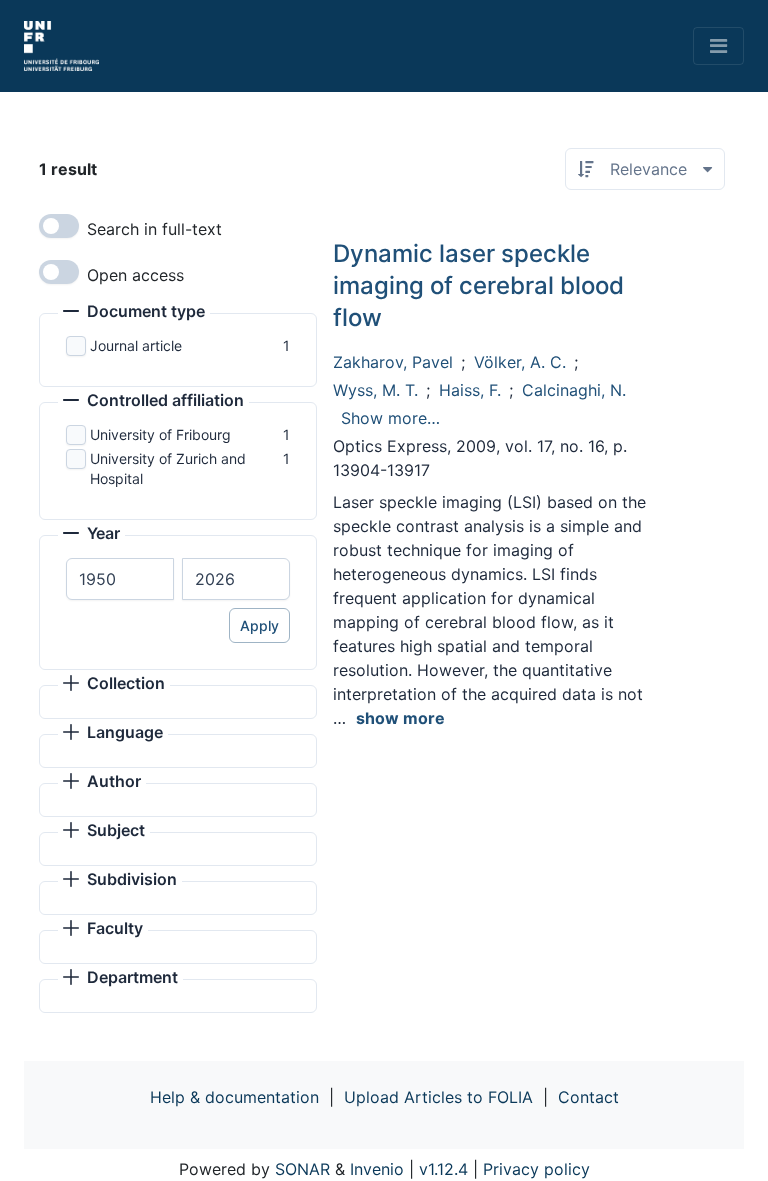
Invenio (377, 1169)
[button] (134, 313)
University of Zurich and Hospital (168, 468)
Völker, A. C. (520, 362)
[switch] (59, 226)
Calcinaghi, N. (574, 390)
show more (400, 718)
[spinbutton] (120, 579)
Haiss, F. (470, 390)
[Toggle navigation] (718, 46)
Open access (135, 275)
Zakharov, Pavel (393, 362)
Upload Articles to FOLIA (438, 1097)
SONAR (302, 1169)
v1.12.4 (443, 1169)
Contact (588, 1097)
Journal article (136, 345)
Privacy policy (536, 1169)
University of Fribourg (160, 434)
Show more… (390, 418)
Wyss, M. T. (375, 390)
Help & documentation (234, 1097)
